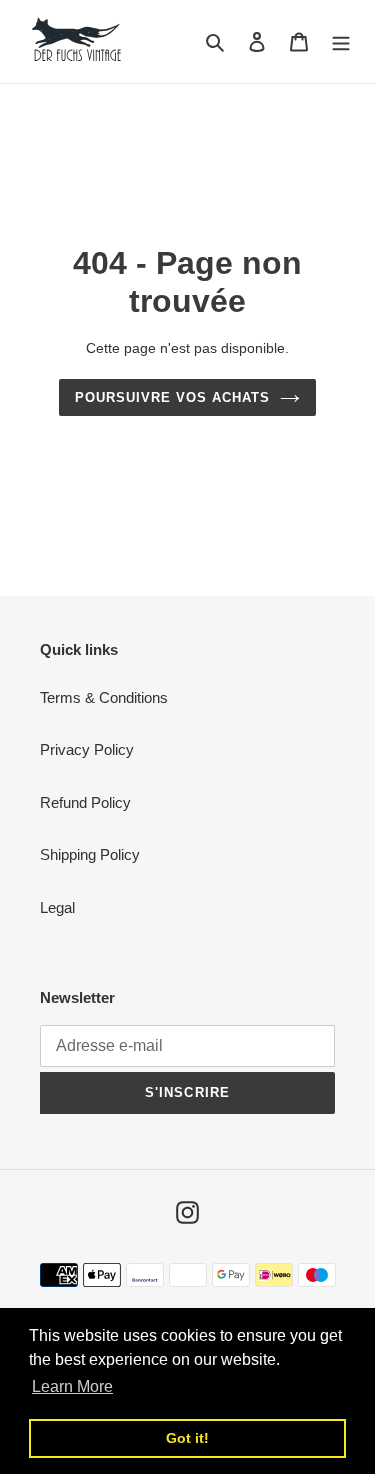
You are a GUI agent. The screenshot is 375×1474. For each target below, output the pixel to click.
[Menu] (341, 41)
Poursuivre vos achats (173, 397)
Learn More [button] (72, 1386)
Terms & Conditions (104, 697)
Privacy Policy (87, 749)
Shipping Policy (90, 854)
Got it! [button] (187, 1438)
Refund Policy (85, 802)
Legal (57, 907)
